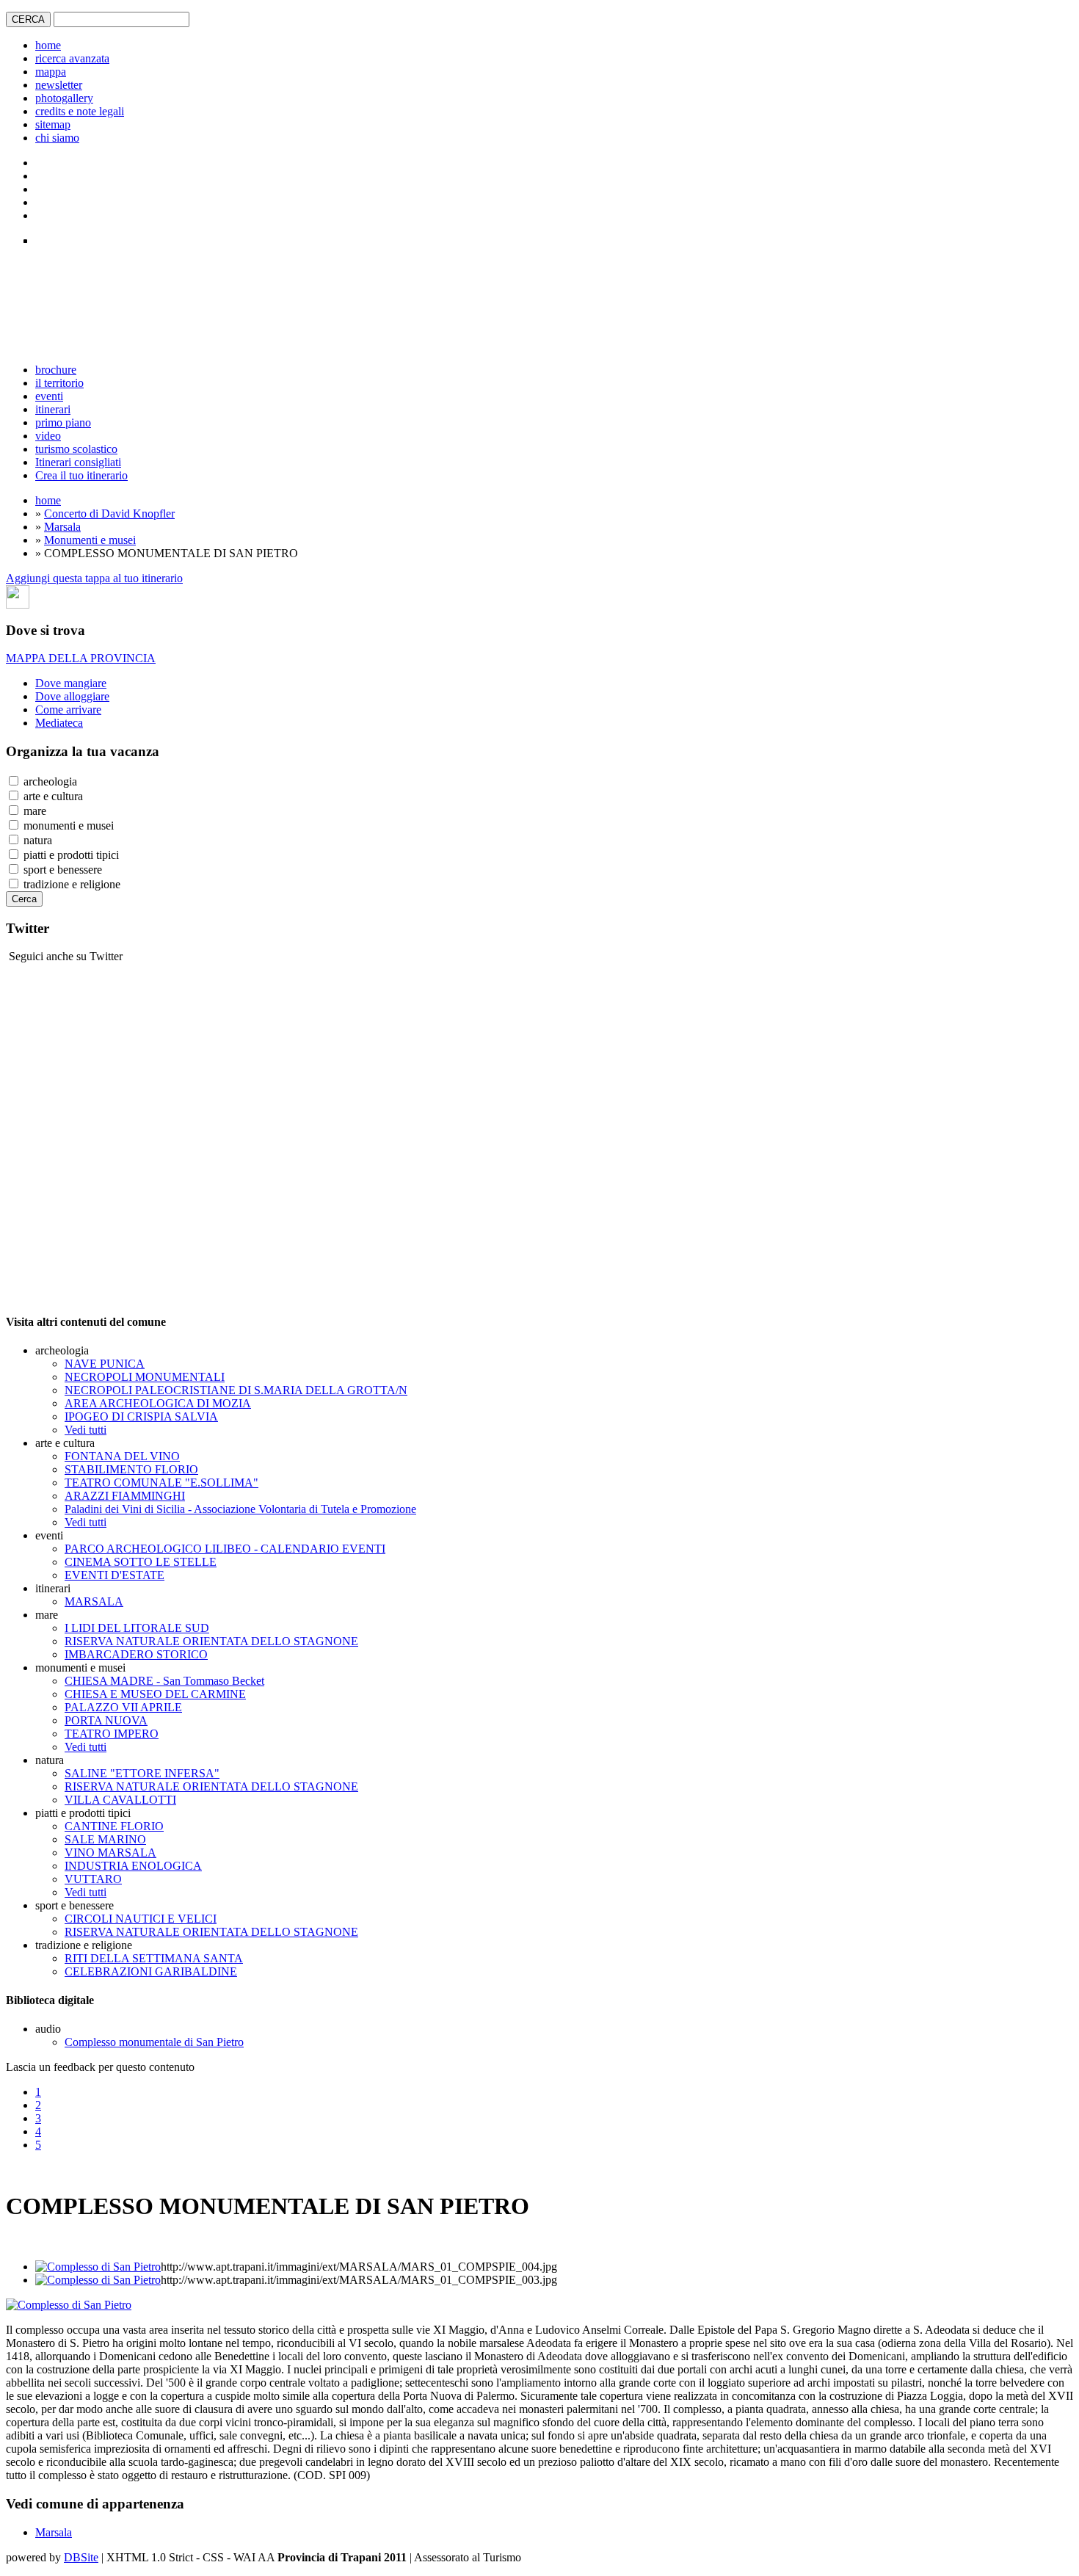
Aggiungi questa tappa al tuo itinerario (94, 578)
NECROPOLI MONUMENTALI (145, 1377)
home (48, 45)
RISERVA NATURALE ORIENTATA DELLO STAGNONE (211, 1641)
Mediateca (59, 723)
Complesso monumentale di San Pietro (154, 2042)
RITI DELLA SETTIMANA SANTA (154, 1958)
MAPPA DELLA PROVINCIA (81, 658)
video (48, 436)
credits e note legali (80, 111)
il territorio (59, 383)
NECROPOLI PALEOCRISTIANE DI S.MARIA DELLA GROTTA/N (236, 1390)
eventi (49, 396)
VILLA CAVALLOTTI (120, 1800)
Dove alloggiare (72, 696)
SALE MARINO (105, 1839)
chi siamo (57, 138)
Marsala (62, 527)
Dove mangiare (71, 683)
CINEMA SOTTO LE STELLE (141, 1562)
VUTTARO (93, 1879)
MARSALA (94, 1601)
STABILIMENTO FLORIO (131, 1469)
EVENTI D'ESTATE (115, 1575)
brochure (56, 370)
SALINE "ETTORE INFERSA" (142, 1773)
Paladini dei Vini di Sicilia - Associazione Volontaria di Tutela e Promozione (240, 1509)
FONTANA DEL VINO (122, 1456)
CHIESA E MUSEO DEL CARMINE (155, 1694)
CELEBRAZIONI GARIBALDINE (151, 1971)
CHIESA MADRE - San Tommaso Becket (164, 1681)
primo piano (63, 422)
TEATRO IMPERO (112, 1734)
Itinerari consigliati (78, 462)
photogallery (64, 98)
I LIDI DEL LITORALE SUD (137, 1628)
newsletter (59, 85)
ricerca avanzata (72, 58)
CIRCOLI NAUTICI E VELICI (141, 1919)
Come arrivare (68, 710)
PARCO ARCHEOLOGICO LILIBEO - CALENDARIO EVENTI (225, 1549)
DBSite (81, 2557)
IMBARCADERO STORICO (136, 1654)
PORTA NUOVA (106, 1720)
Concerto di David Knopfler (109, 514)
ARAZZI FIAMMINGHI (125, 1496)
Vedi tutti (86, 1430)
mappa (51, 72)
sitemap (53, 124)
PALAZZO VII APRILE (123, 1707)
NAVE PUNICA (105, 1364)
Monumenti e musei (90, 540)
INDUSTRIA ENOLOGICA (133, 1866)
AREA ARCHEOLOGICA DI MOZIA (158, 1403)
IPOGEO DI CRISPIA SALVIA (141, 1416)
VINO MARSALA (110, 1853)
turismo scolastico (76, 449)
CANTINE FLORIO (114, 1826)
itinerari (53, 409)
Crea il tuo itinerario (81, 475)
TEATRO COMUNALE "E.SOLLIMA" (161, 1483)
